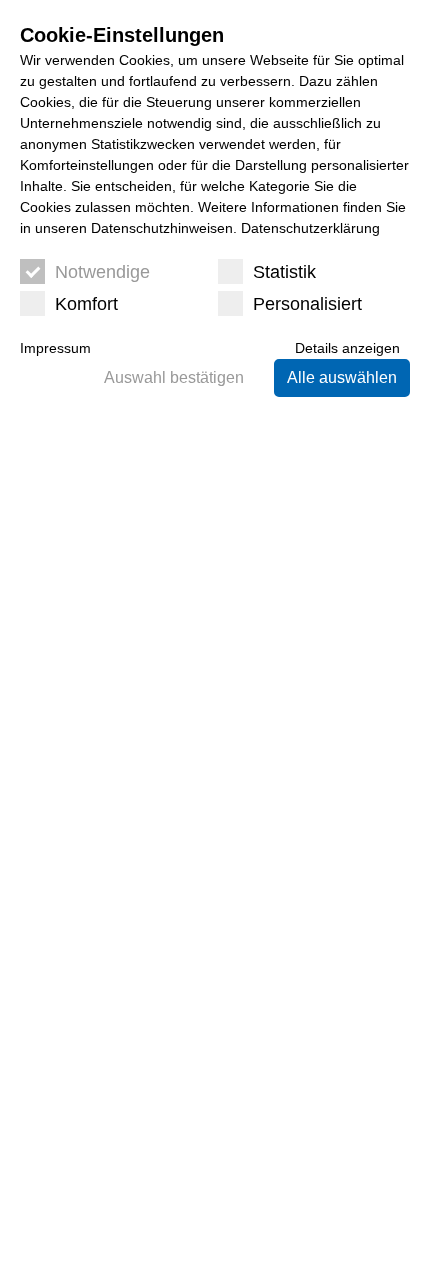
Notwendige (102, 272)
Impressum (55, 348)
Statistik (284, 272)
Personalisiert (307, 304)
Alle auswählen (342, 377)
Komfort (86, 304)
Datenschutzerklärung (310, 228)
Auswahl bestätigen (174, 377)
